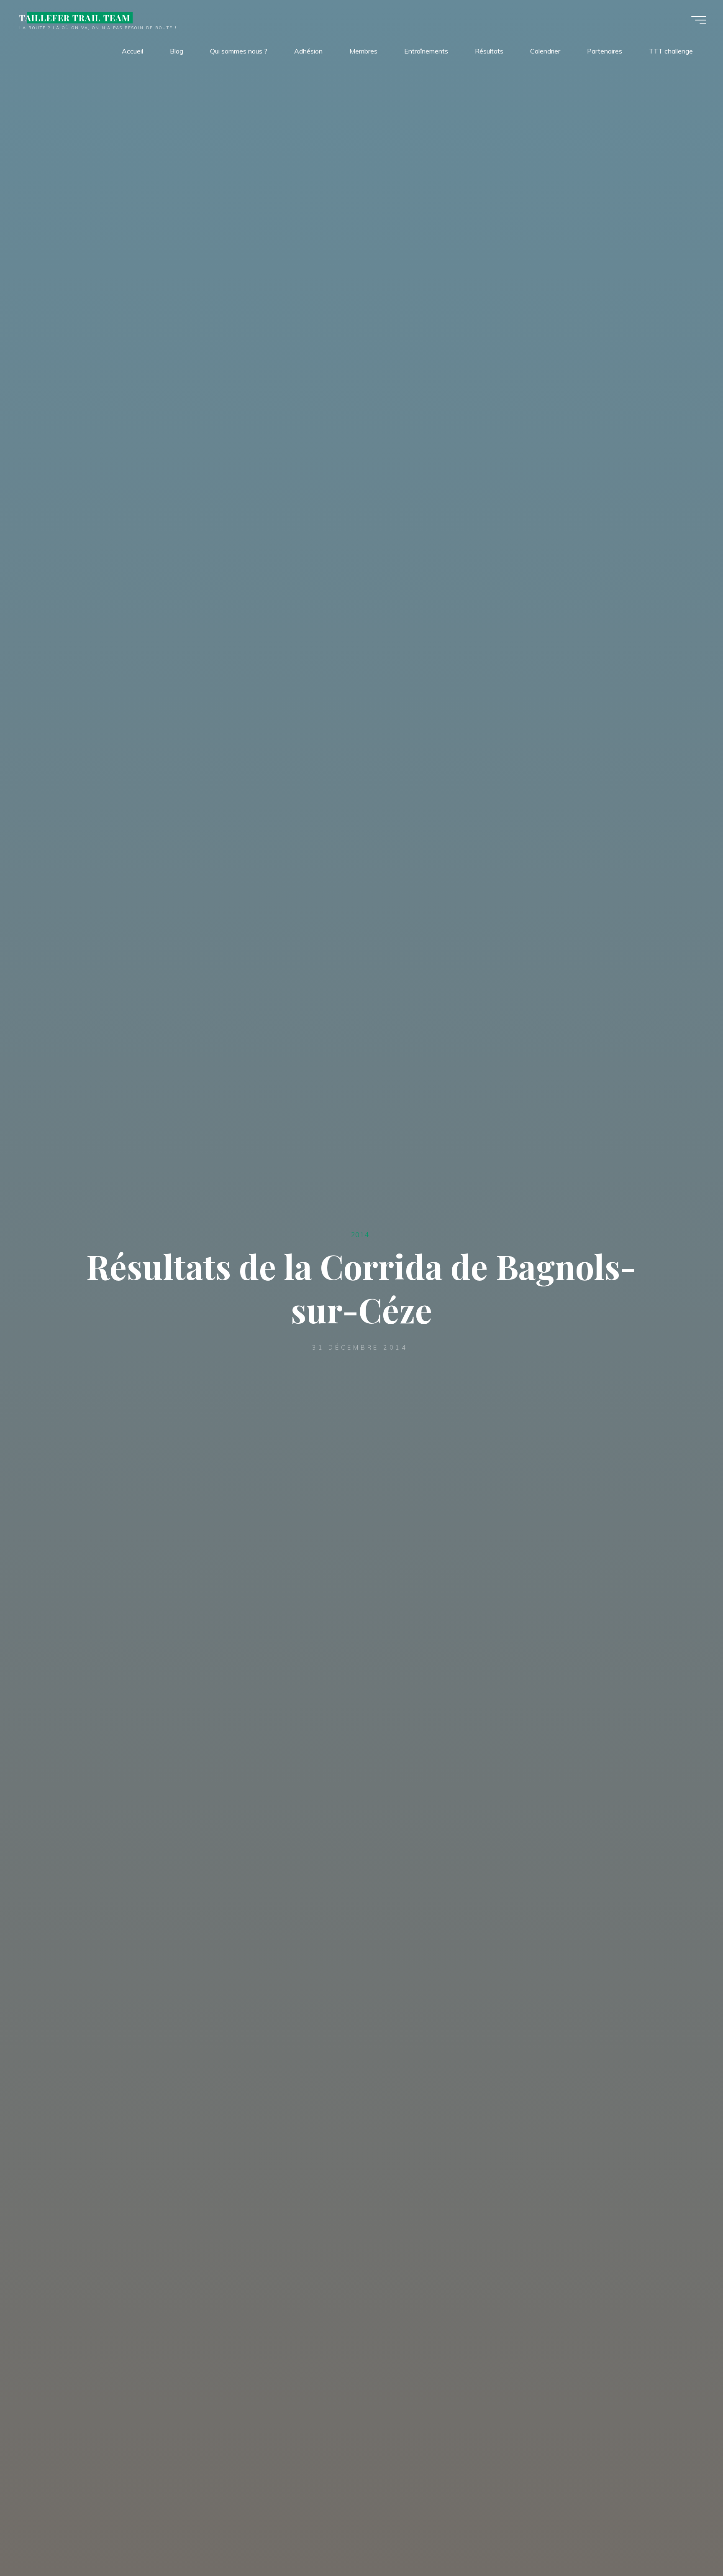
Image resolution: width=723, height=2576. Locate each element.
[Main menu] (699, 20)
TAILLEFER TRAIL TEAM (75, 18)
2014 (360, 1234)
